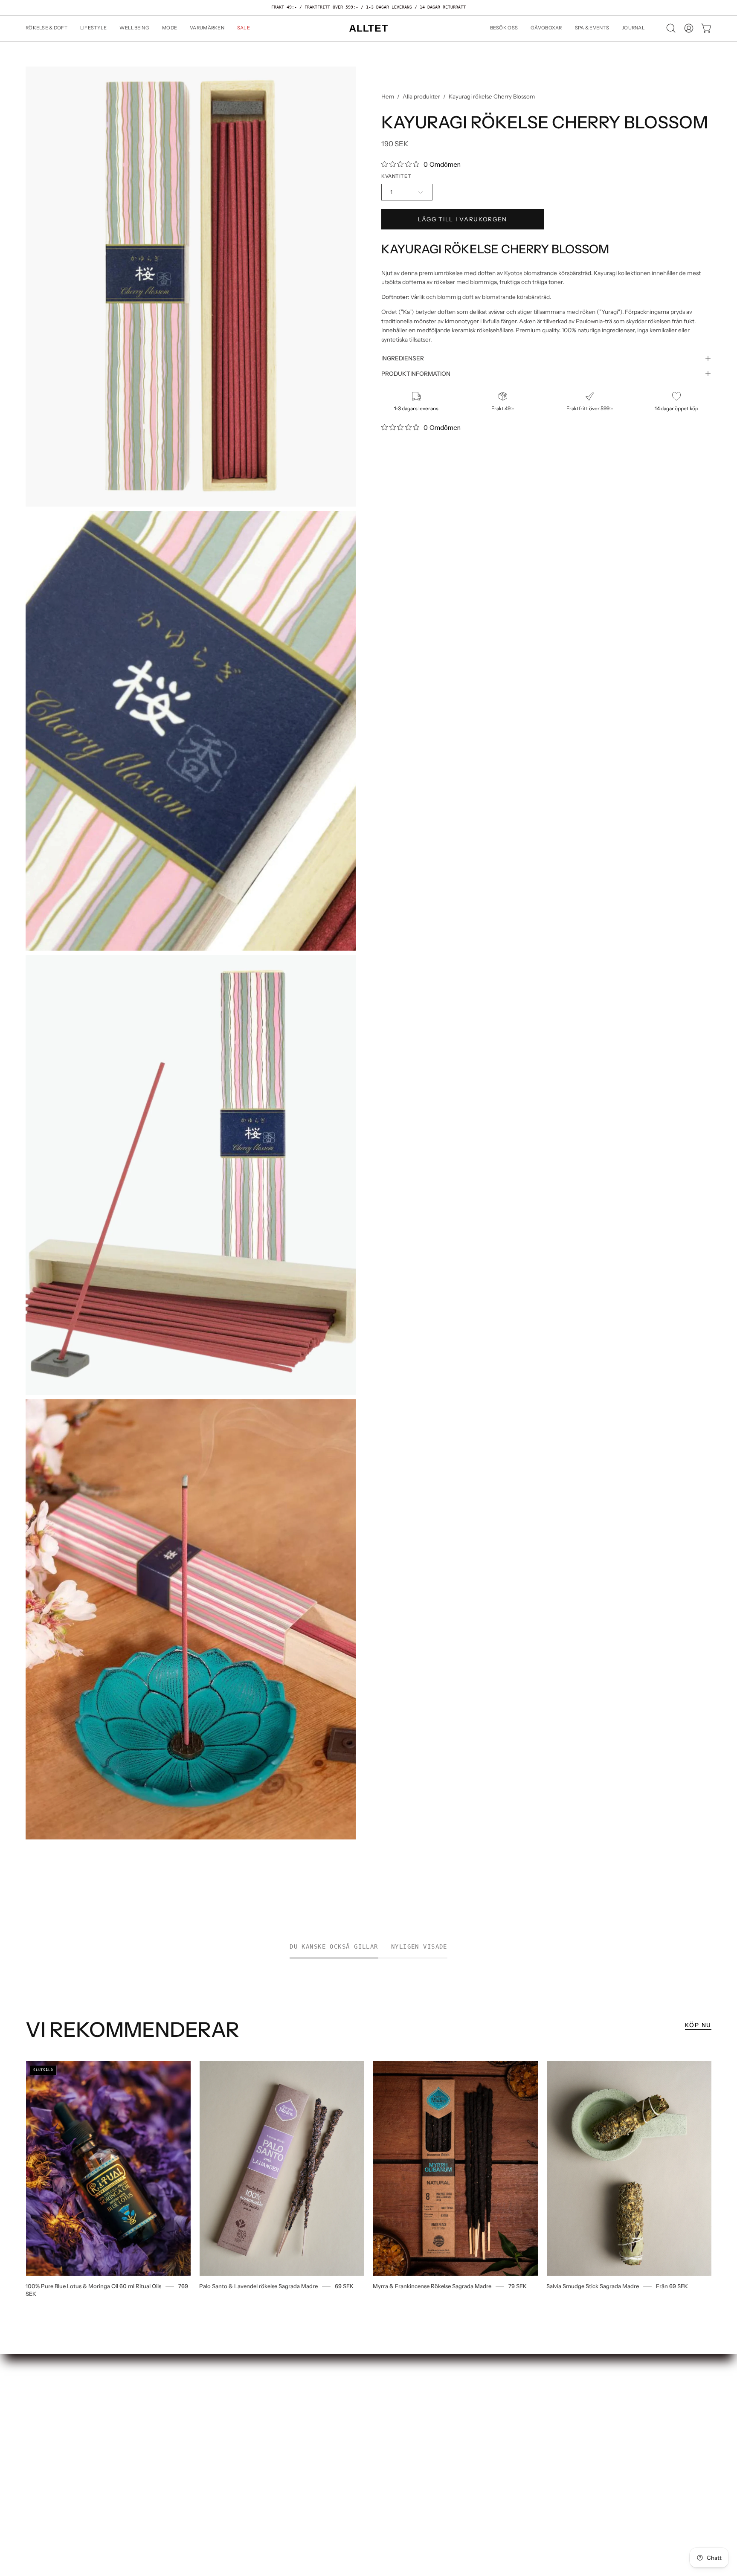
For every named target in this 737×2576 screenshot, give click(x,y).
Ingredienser (403, 358)
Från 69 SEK (672, 2286)
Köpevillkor (43, 2429)
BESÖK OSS (184, 2389)
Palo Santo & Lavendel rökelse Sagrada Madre (258, 2286)
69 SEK (344, 2286)
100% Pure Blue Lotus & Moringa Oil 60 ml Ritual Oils (93, 2286)
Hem (388, 96)
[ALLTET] (368, 28)
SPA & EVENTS (189, 2415)
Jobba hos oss (46, 2389)
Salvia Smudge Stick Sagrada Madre (593, 2286)
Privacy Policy (46, 2442)
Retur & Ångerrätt (53, 2415)
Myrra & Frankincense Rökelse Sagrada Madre (432, 2286)
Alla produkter (421, 96)
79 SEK (518, 2286)
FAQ (32, 2402)
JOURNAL (181, 2429)
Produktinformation (416, 374)
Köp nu (698, 2025)
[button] (94, 28)
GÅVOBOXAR (187, 2402)
